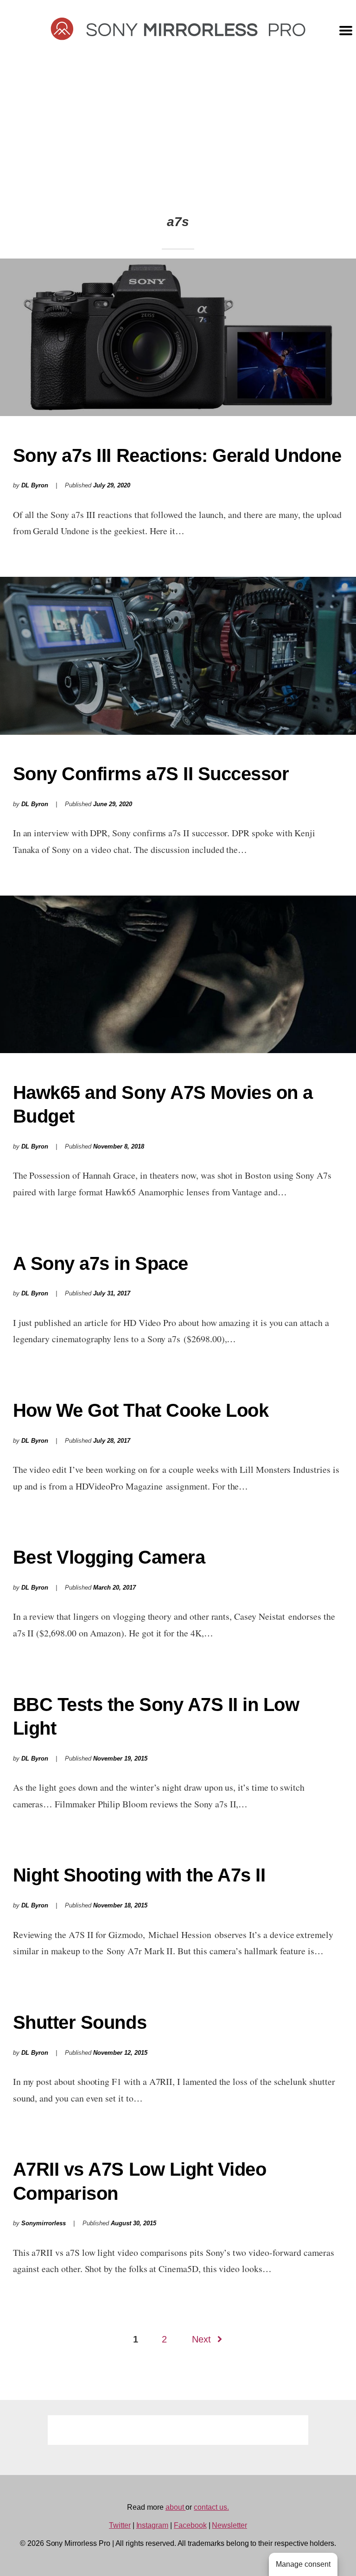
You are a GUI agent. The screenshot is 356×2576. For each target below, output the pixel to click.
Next (201, 2339)
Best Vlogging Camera (109, 1557)
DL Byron (35, 486)
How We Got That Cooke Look (141, 1410)
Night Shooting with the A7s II (139, 1875)
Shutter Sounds (80, 2022)
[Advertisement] (178, 126)
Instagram (153, 2525)
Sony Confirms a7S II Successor (151, 774)
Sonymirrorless (44, 2223)
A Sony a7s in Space (101, 1263)
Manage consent (303, 2564)
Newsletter (229, 2525)
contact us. (211, 2507)
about (176, 2507)
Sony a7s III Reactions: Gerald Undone (177, 455)
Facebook (190, 2525)
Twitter (120, 2525)
